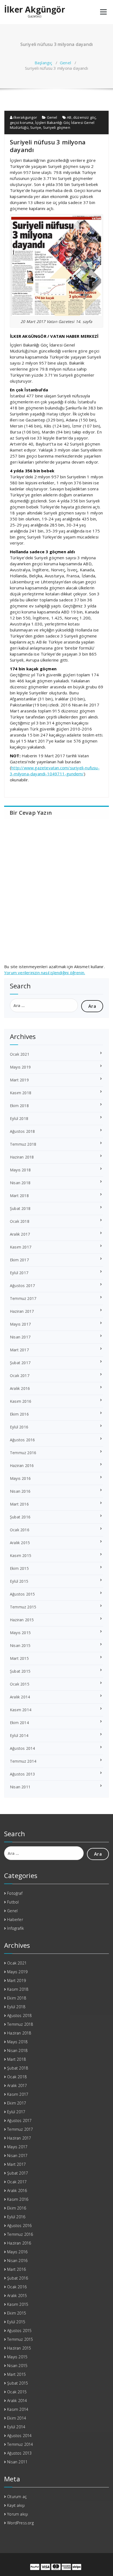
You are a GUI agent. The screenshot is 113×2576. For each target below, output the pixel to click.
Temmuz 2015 (23, 1607)
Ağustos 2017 (22, 1286)
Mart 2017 (19, 1350)
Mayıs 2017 (20, 1324)
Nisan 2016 (20, 1491)
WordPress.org (20, 2523)
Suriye (36, 127)
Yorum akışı (18, 2514)
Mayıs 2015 (20, 1633)
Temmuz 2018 (23, 1144)
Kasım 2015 (21, 1555)
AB (69, 117)
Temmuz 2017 (23, 1298)
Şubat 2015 (20, 1671)
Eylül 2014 (19, 1735)
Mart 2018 (19, 1196)
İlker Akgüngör (35, 10)
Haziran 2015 (22, 1620)
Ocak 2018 (20, 1221)
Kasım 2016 (21, 1401)
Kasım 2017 (21, 1247)
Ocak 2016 (20, 1530)
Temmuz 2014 (23, 1761)
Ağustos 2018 (22, 1131)
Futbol (13, 1902)
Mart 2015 (19, 1658)
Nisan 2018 (20, 1183)
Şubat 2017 (20, 1363)
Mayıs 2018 (20, 1170)
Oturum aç (17, 2497)
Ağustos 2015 (22, 1594)
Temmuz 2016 (23, 1453)
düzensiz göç (84, 117)
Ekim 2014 (19, 1723)
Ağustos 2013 (22, 1774)
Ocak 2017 (20, 1376)
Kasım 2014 (21, 1710)
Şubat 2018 (20, 1208)
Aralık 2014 (20, 1697)
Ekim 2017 (19, 1260)
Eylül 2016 (19, 1427)
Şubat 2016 (20, 1517)
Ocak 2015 (20, 1684)
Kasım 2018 (21, 1093)
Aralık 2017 (20, 1234)
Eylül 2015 (19, 1581)
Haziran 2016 (22, 1465)
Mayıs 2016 (20, 1478)
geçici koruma (22, 123)
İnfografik (15, 1928)
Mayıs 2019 (20, 1067)
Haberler (15, 1919)
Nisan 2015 (20, 1645)
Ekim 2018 (19, 1106)
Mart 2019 (19, 1080)
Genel (65, 63)
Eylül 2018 (19, 1118)
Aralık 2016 (20, 1388)
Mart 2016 (19, 1504)
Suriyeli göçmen (57, 127)
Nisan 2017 (20, 1337)
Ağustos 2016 (22, 1440)
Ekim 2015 (19, 1568)
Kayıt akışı (16, 2505)
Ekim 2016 (19, 1414)
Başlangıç (43, 63)
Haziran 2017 (22, 1311)
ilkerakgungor (25, 117)
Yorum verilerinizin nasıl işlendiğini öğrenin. (45, 973)
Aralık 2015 (20, 1543)
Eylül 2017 (19, 1273)
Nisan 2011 (20, 1787)
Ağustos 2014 (22, 1748)
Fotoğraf (15, 1893)
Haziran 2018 (22, 1157)
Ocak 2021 (20, 1054)
